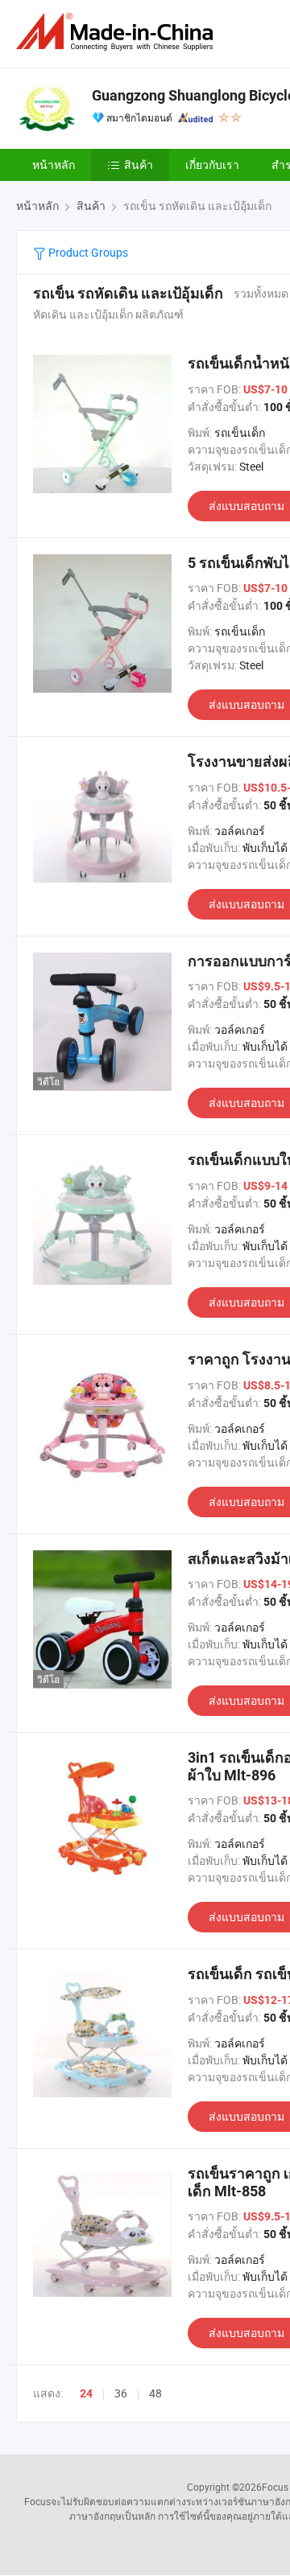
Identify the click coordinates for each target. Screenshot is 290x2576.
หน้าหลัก (54, 165)
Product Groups (87, 252)
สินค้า (139, 165)
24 (86, 2393)
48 (155, 2393)
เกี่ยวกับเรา (212, 165)
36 (121, 2393)
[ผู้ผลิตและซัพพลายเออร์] (118, 32)
